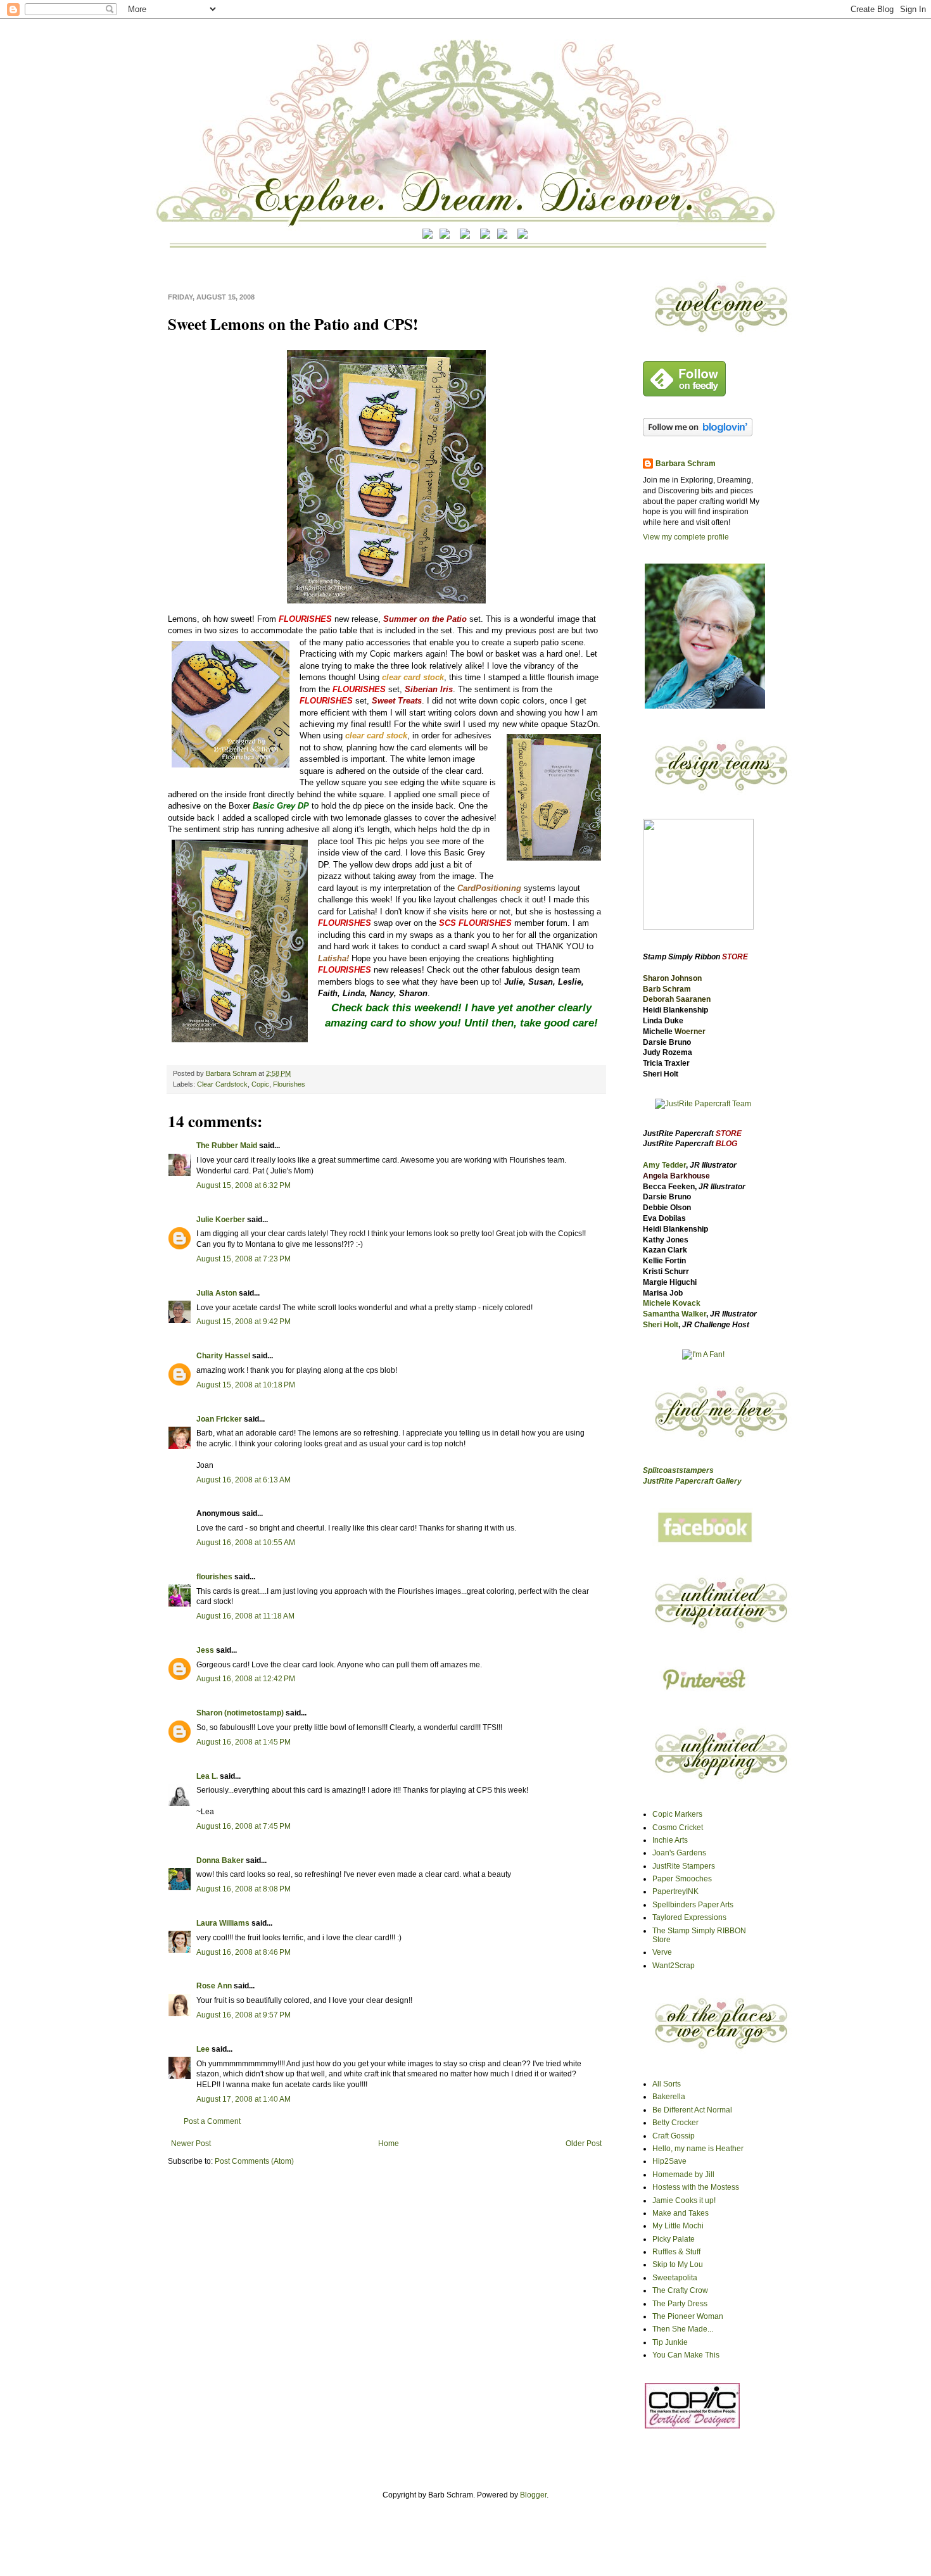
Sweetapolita (675, 2278)
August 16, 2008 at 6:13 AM (244, 1480)
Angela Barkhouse (676, 1176)
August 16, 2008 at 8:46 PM (244, 1952)
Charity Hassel (223, 1356)
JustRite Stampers (684, 1866)
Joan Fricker (219, 1419)
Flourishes (289, 1084)
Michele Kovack (672, 1303)
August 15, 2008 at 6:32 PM (244, 1185)
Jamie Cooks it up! (684, 2200)
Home (389, 2144)
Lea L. (207, 1776)
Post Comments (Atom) (254, 2161)
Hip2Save (669, 2161)
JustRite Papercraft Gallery (692, 1481)
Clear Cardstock (222, 1084)
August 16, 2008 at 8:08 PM (244, 1889)
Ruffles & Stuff (676, 2252)
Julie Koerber (221, 1220)
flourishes (214, 1577)
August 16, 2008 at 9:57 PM (244, 2015)
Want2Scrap (674, 1966)
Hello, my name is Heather (698, 2149)
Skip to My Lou (678, 2264)
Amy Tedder (664, 1165)
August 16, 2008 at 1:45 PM (244, 1742)
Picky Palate (674, 2239)
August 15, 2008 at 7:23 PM (244, 1259)
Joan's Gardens (679, 1853)
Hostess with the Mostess (696, 2187)
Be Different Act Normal (692, 2110)
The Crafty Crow (680, 2290)
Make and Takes (681, 2213)
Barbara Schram (232, 1073)
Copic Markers (677, 1814)
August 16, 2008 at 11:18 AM (245, 1616)
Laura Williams (223, 1923)
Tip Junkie (670, 2342)
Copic (260, 1084)
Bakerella (669, 2097)
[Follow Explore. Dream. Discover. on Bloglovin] (698, 434)
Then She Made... (683, 2329)
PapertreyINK (675, 1891)
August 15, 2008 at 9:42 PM (244, 1322)
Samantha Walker (674, 1314)
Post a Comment (212, 2121)
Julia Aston (217, 1293)
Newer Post (191, 2144)
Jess (205, 1650)
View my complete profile (686, 537)
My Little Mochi (678, 2226)
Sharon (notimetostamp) (240, 1713)
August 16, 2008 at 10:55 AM (246, 1543)
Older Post (584, 2144)
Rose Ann (214, 1986)
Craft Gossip (674, 2136)
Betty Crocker (675, 2123)
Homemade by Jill (683, 2175)
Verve (662, 1952)
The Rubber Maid (227, 1146)
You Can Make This (686, 2355)
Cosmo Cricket (678, 1828)
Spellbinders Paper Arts (693, 1905)
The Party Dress (680, 2304)
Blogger (533, 2495)
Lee (204, 2049)
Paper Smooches (682, 1879)
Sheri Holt (661, 1325)
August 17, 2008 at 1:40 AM (244, 2099)
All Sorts (667, 2084)
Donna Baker (220, 1860)
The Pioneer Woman (688, 2316)
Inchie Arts (670, 1840)
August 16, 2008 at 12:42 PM (246, 1679)
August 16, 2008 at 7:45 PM (244, 1826)
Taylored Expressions (689, 1917)
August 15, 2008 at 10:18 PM (246, 1385)
